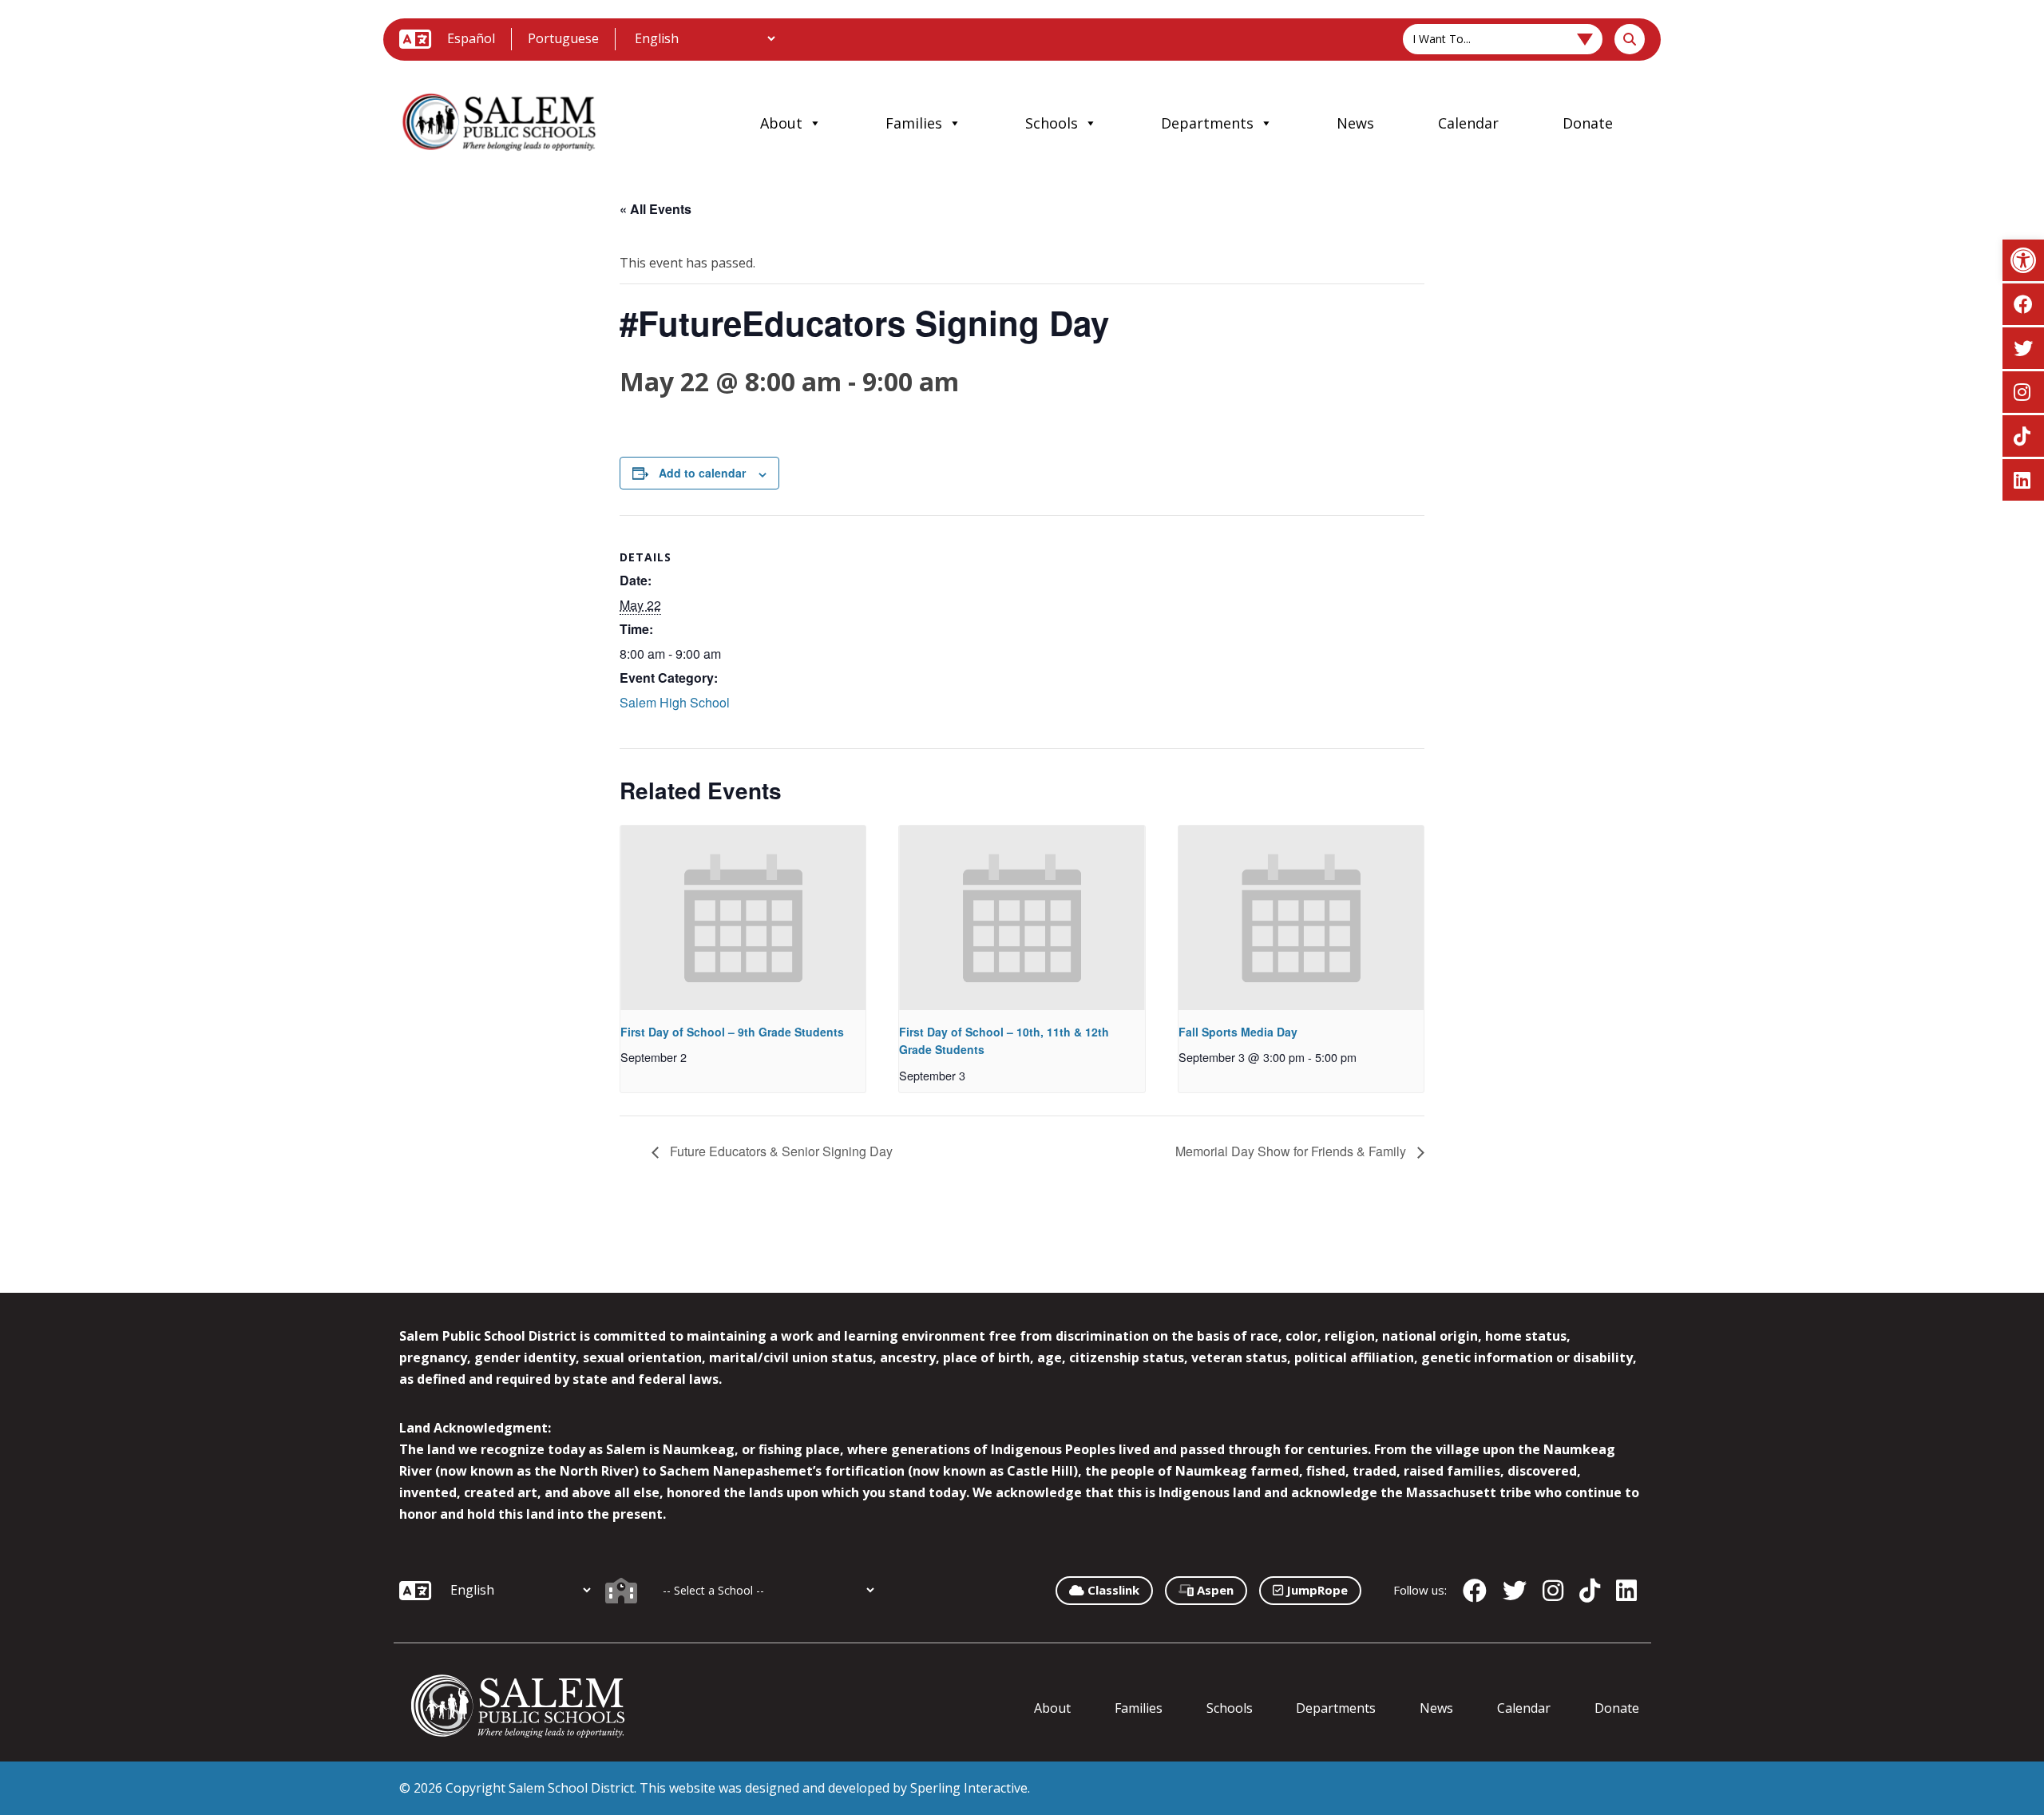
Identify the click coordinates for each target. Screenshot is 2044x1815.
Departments (1207, 123)
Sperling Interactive (969, 1788)
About (781, 123)
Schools (1052, 123)
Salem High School (675, 702)
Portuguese (563, 38)
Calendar (1468, 123)
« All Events (656, 209)
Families (914, 123)
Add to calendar (702, 473)
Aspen (1214, 1590)
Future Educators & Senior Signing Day (780, 1151)
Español (471, 38)
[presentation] (743, 917)
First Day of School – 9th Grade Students (732, 1032)
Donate (1588, 123)
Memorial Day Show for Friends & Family (1292, 1151)
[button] (2023, 260)
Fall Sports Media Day (1238, 1032)
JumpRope (1315, 1590)
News (1355, 123)
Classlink (1112, 1590)
